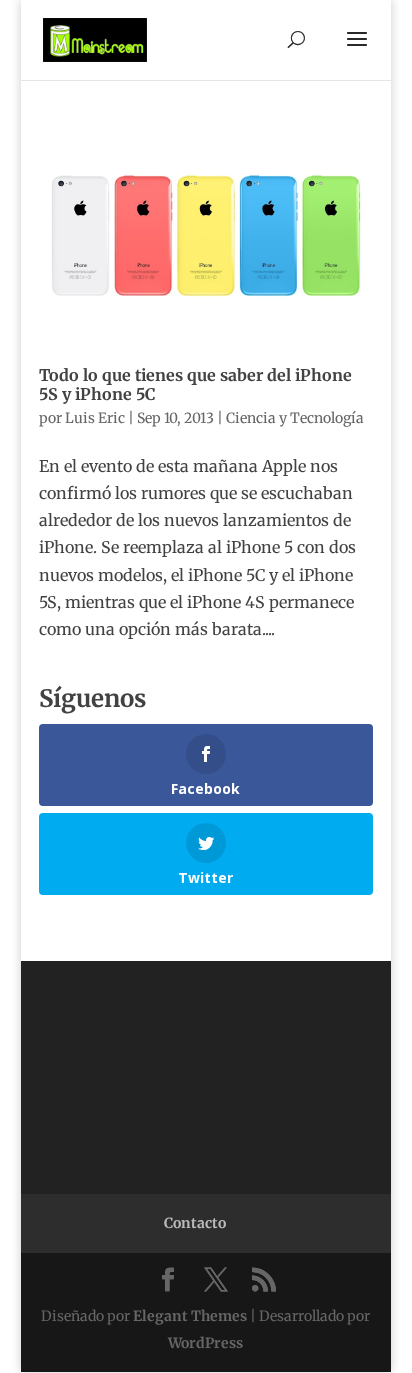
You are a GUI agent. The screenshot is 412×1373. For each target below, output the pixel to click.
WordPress (205, 1343)
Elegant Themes (190, 1316)
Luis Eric (95, 418)
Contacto (195, 1223)
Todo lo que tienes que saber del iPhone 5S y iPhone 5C (195, 384)
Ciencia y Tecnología (295, 418)
